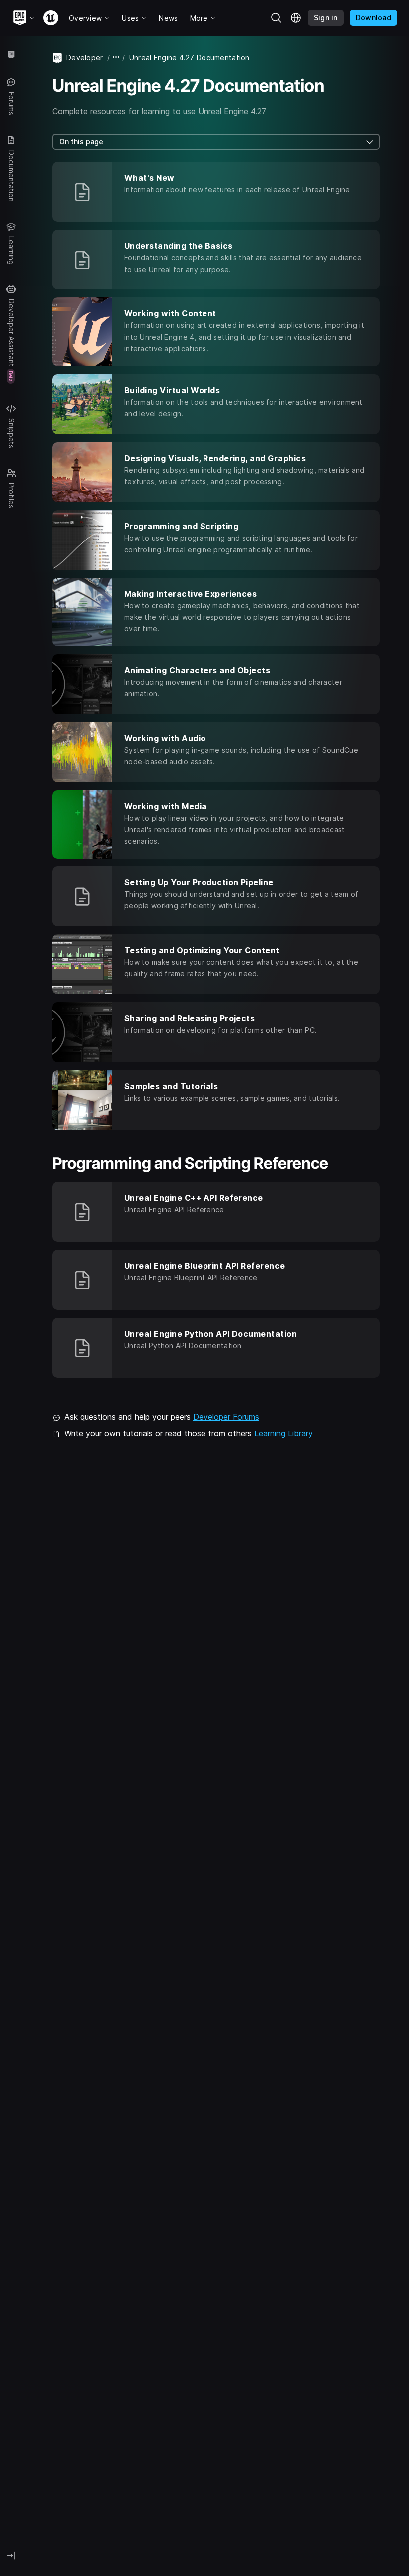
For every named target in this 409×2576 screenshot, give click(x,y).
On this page (81, 142)
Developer (85, 58)
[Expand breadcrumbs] (116, 58)
